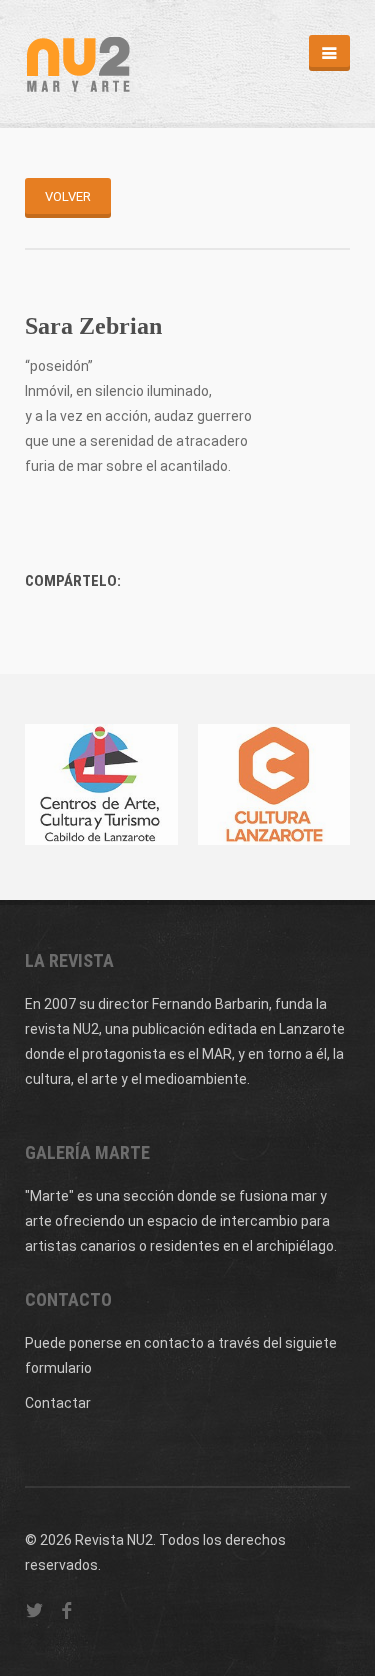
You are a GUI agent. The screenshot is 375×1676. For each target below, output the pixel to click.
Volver (68, 196)
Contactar (58, 1403)
